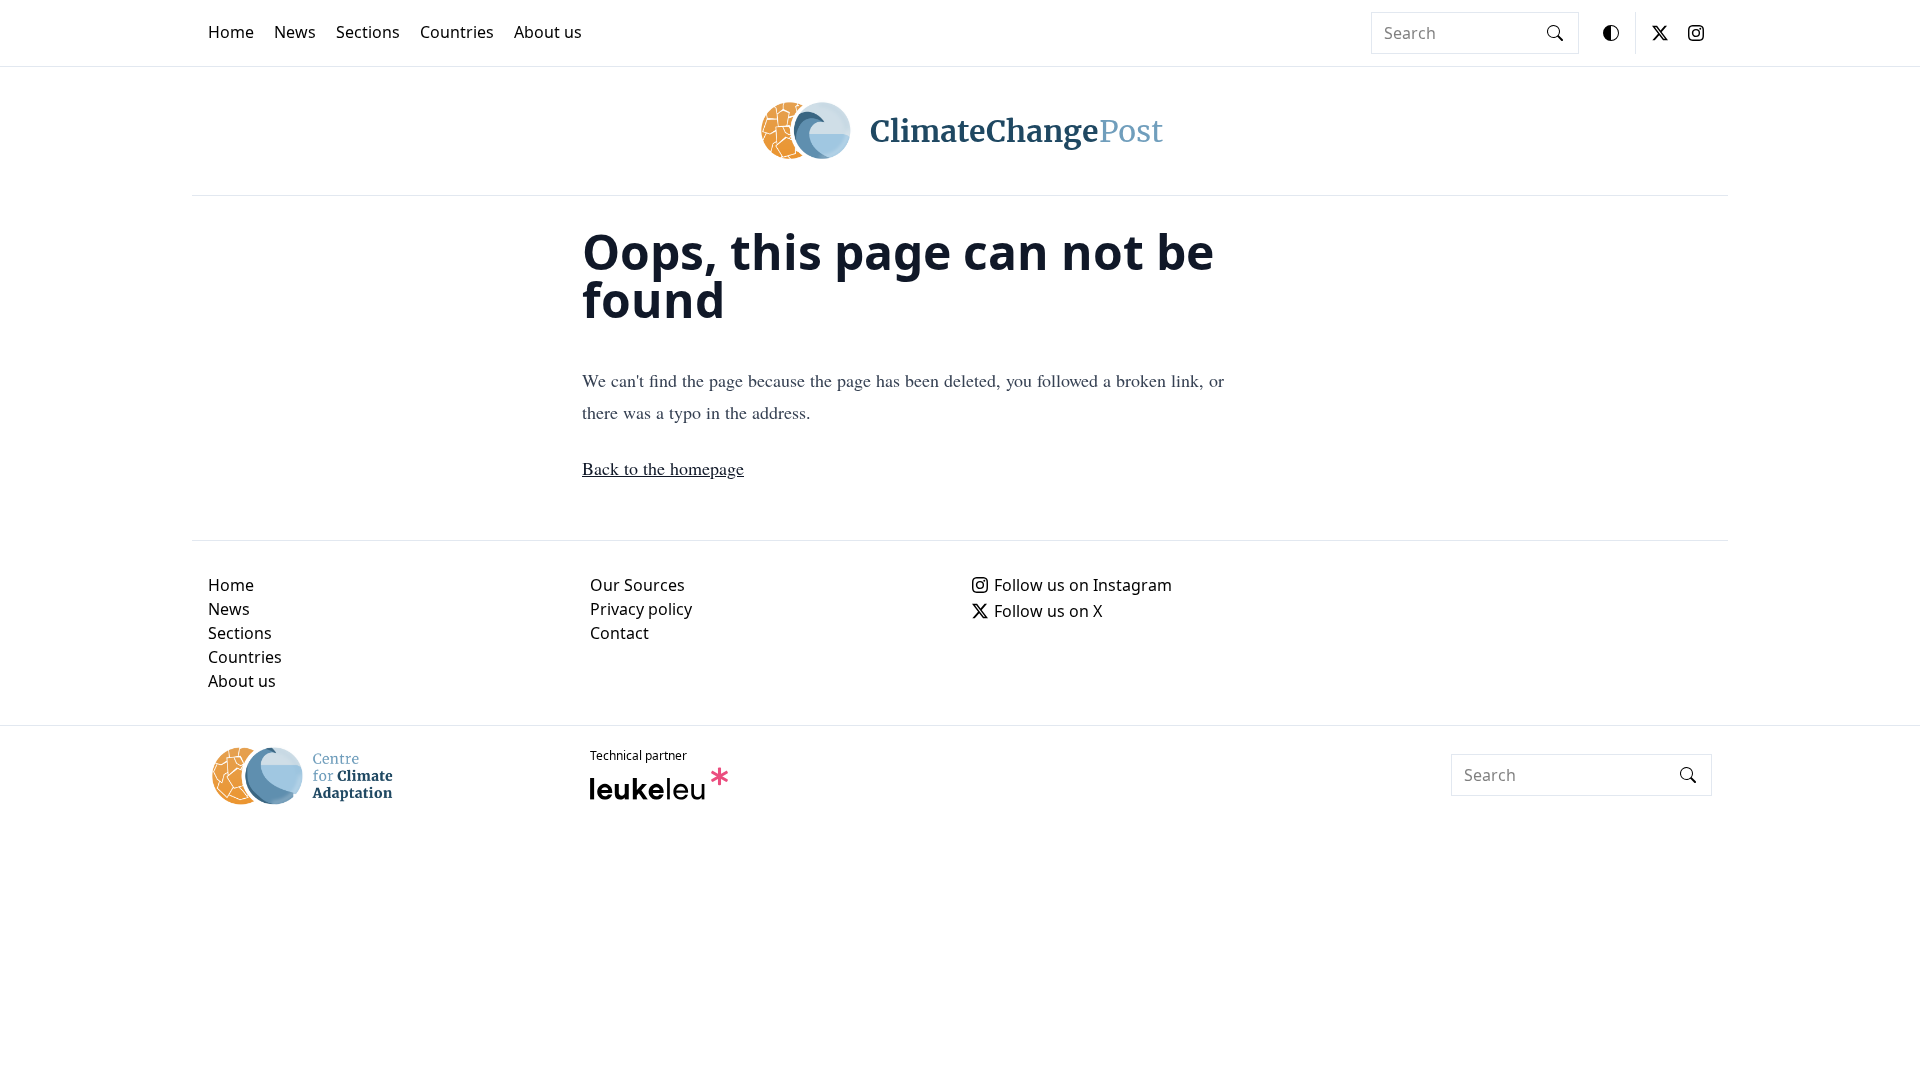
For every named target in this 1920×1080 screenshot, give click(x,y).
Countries (457, 32)
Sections (368, 32)
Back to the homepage (663, 468)
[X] (1660, 33)
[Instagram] (1696, 33)
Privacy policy (641, 609)
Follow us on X (1048, 611)
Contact (619, 633)
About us (548, 32)
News (295, 32)
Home (231, 32)
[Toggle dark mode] (1611, 33)
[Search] (1555, 33)
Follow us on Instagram (1083, 585)
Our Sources (637, 585)
